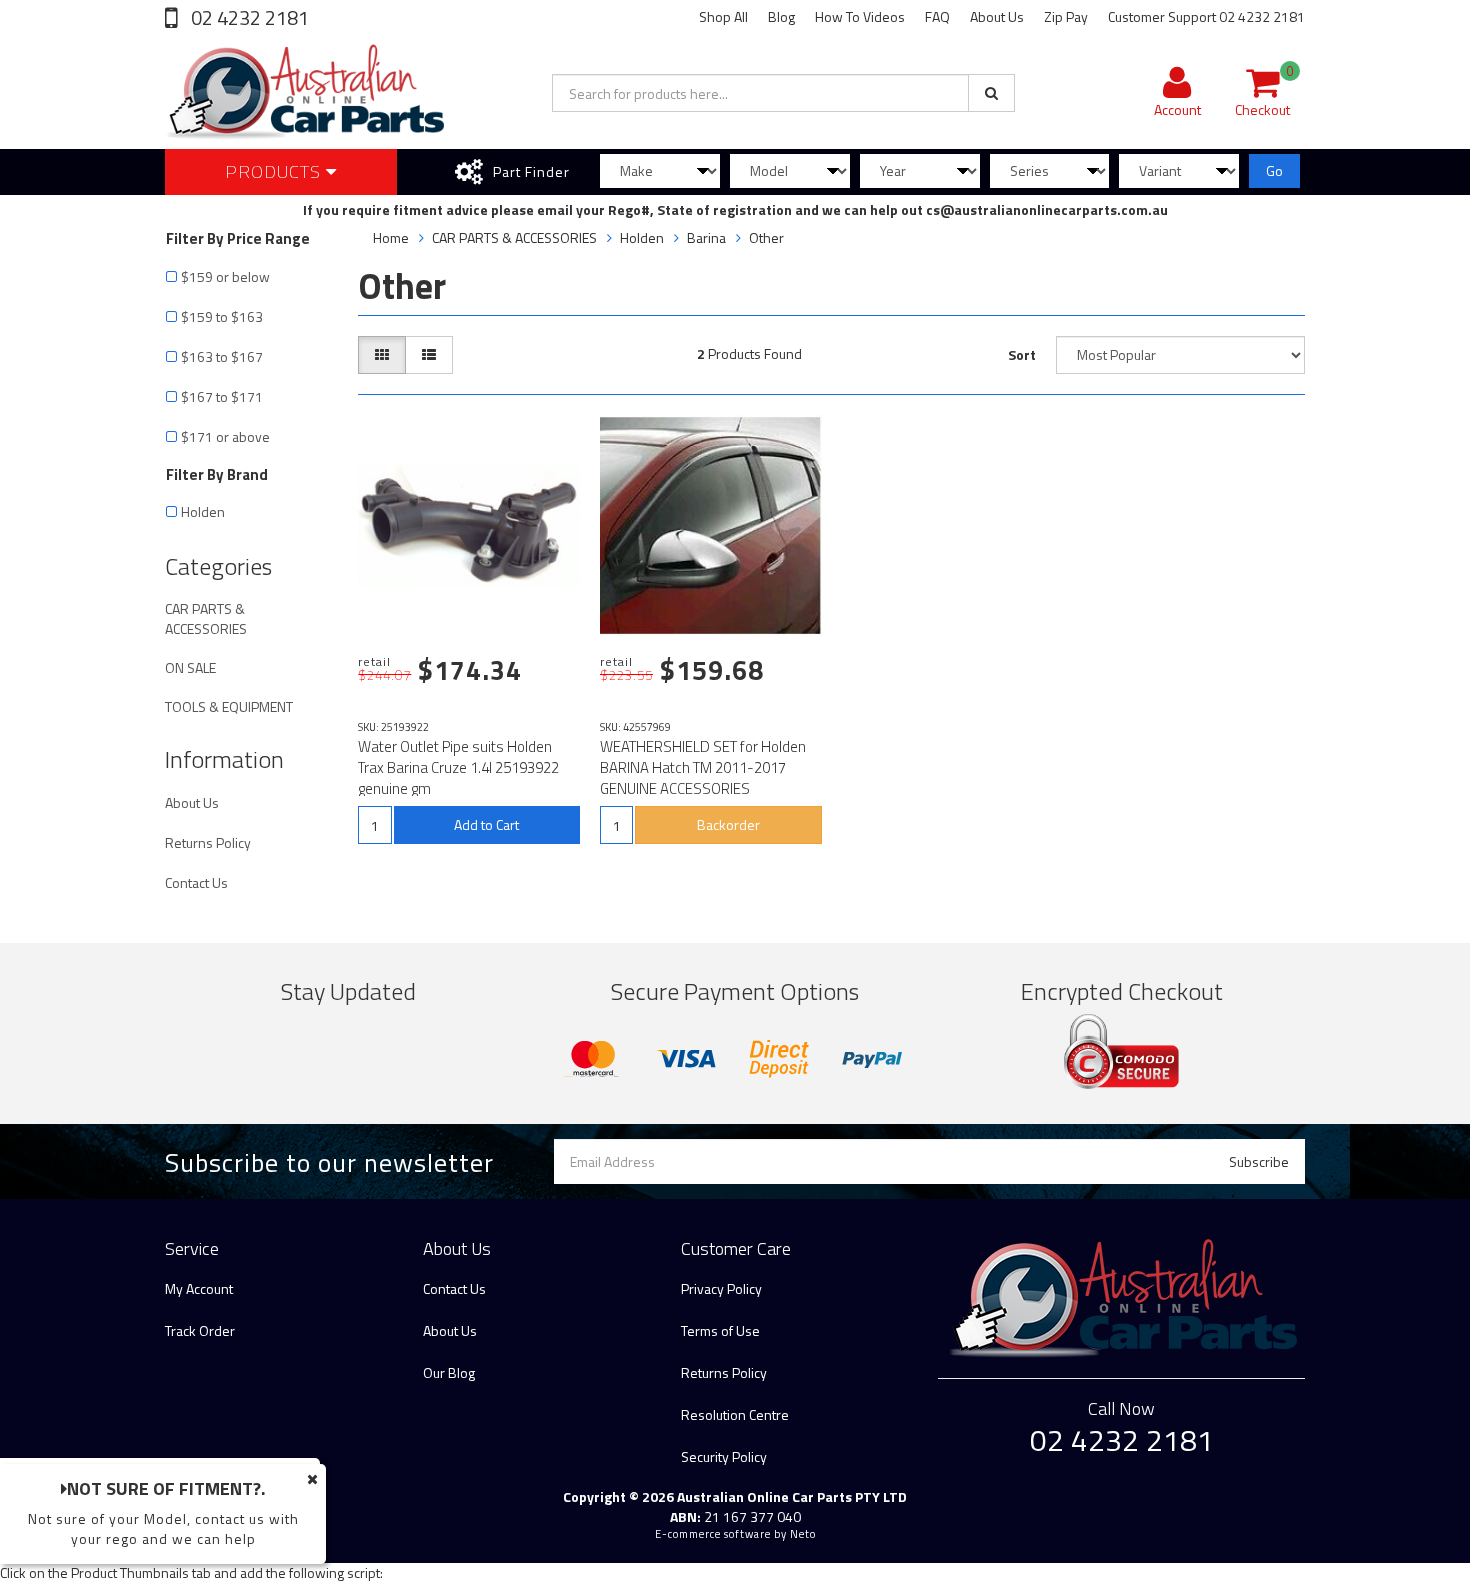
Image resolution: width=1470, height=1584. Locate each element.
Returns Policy (208, 842)
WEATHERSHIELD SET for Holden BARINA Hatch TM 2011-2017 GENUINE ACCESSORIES (703, 767)
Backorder (728, 824)
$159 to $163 (222, 316)
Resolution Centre (735, 1414)
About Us (997, 16)
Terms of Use (720, 1330)
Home (391, 237)
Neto (803, 1534)
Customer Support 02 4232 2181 (1206, 16)
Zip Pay (1066, 16)
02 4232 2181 (248, 17)
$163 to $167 (222, 356)
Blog (781, 16)
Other (766, 237)
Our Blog (449, 1372)
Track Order (200, 1330)
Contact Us (196, 882)
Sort (1022, 354)
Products (275, 171)
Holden (204, 511)
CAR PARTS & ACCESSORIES (206, 618)
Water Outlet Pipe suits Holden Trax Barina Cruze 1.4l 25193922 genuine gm (458, 767)
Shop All (723, 16)
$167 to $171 (222, 396)
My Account (199, 1288)
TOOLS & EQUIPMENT (229, 706)
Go (1274, 170)
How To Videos (860, 16)
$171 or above (225, 436)
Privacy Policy (721, 1288)
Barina (706, 237)
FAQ (937, 16)
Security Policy (724, 1456)
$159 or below (225, 276)
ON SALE (190, 667)
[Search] (991, 93)
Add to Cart (486, 824)
